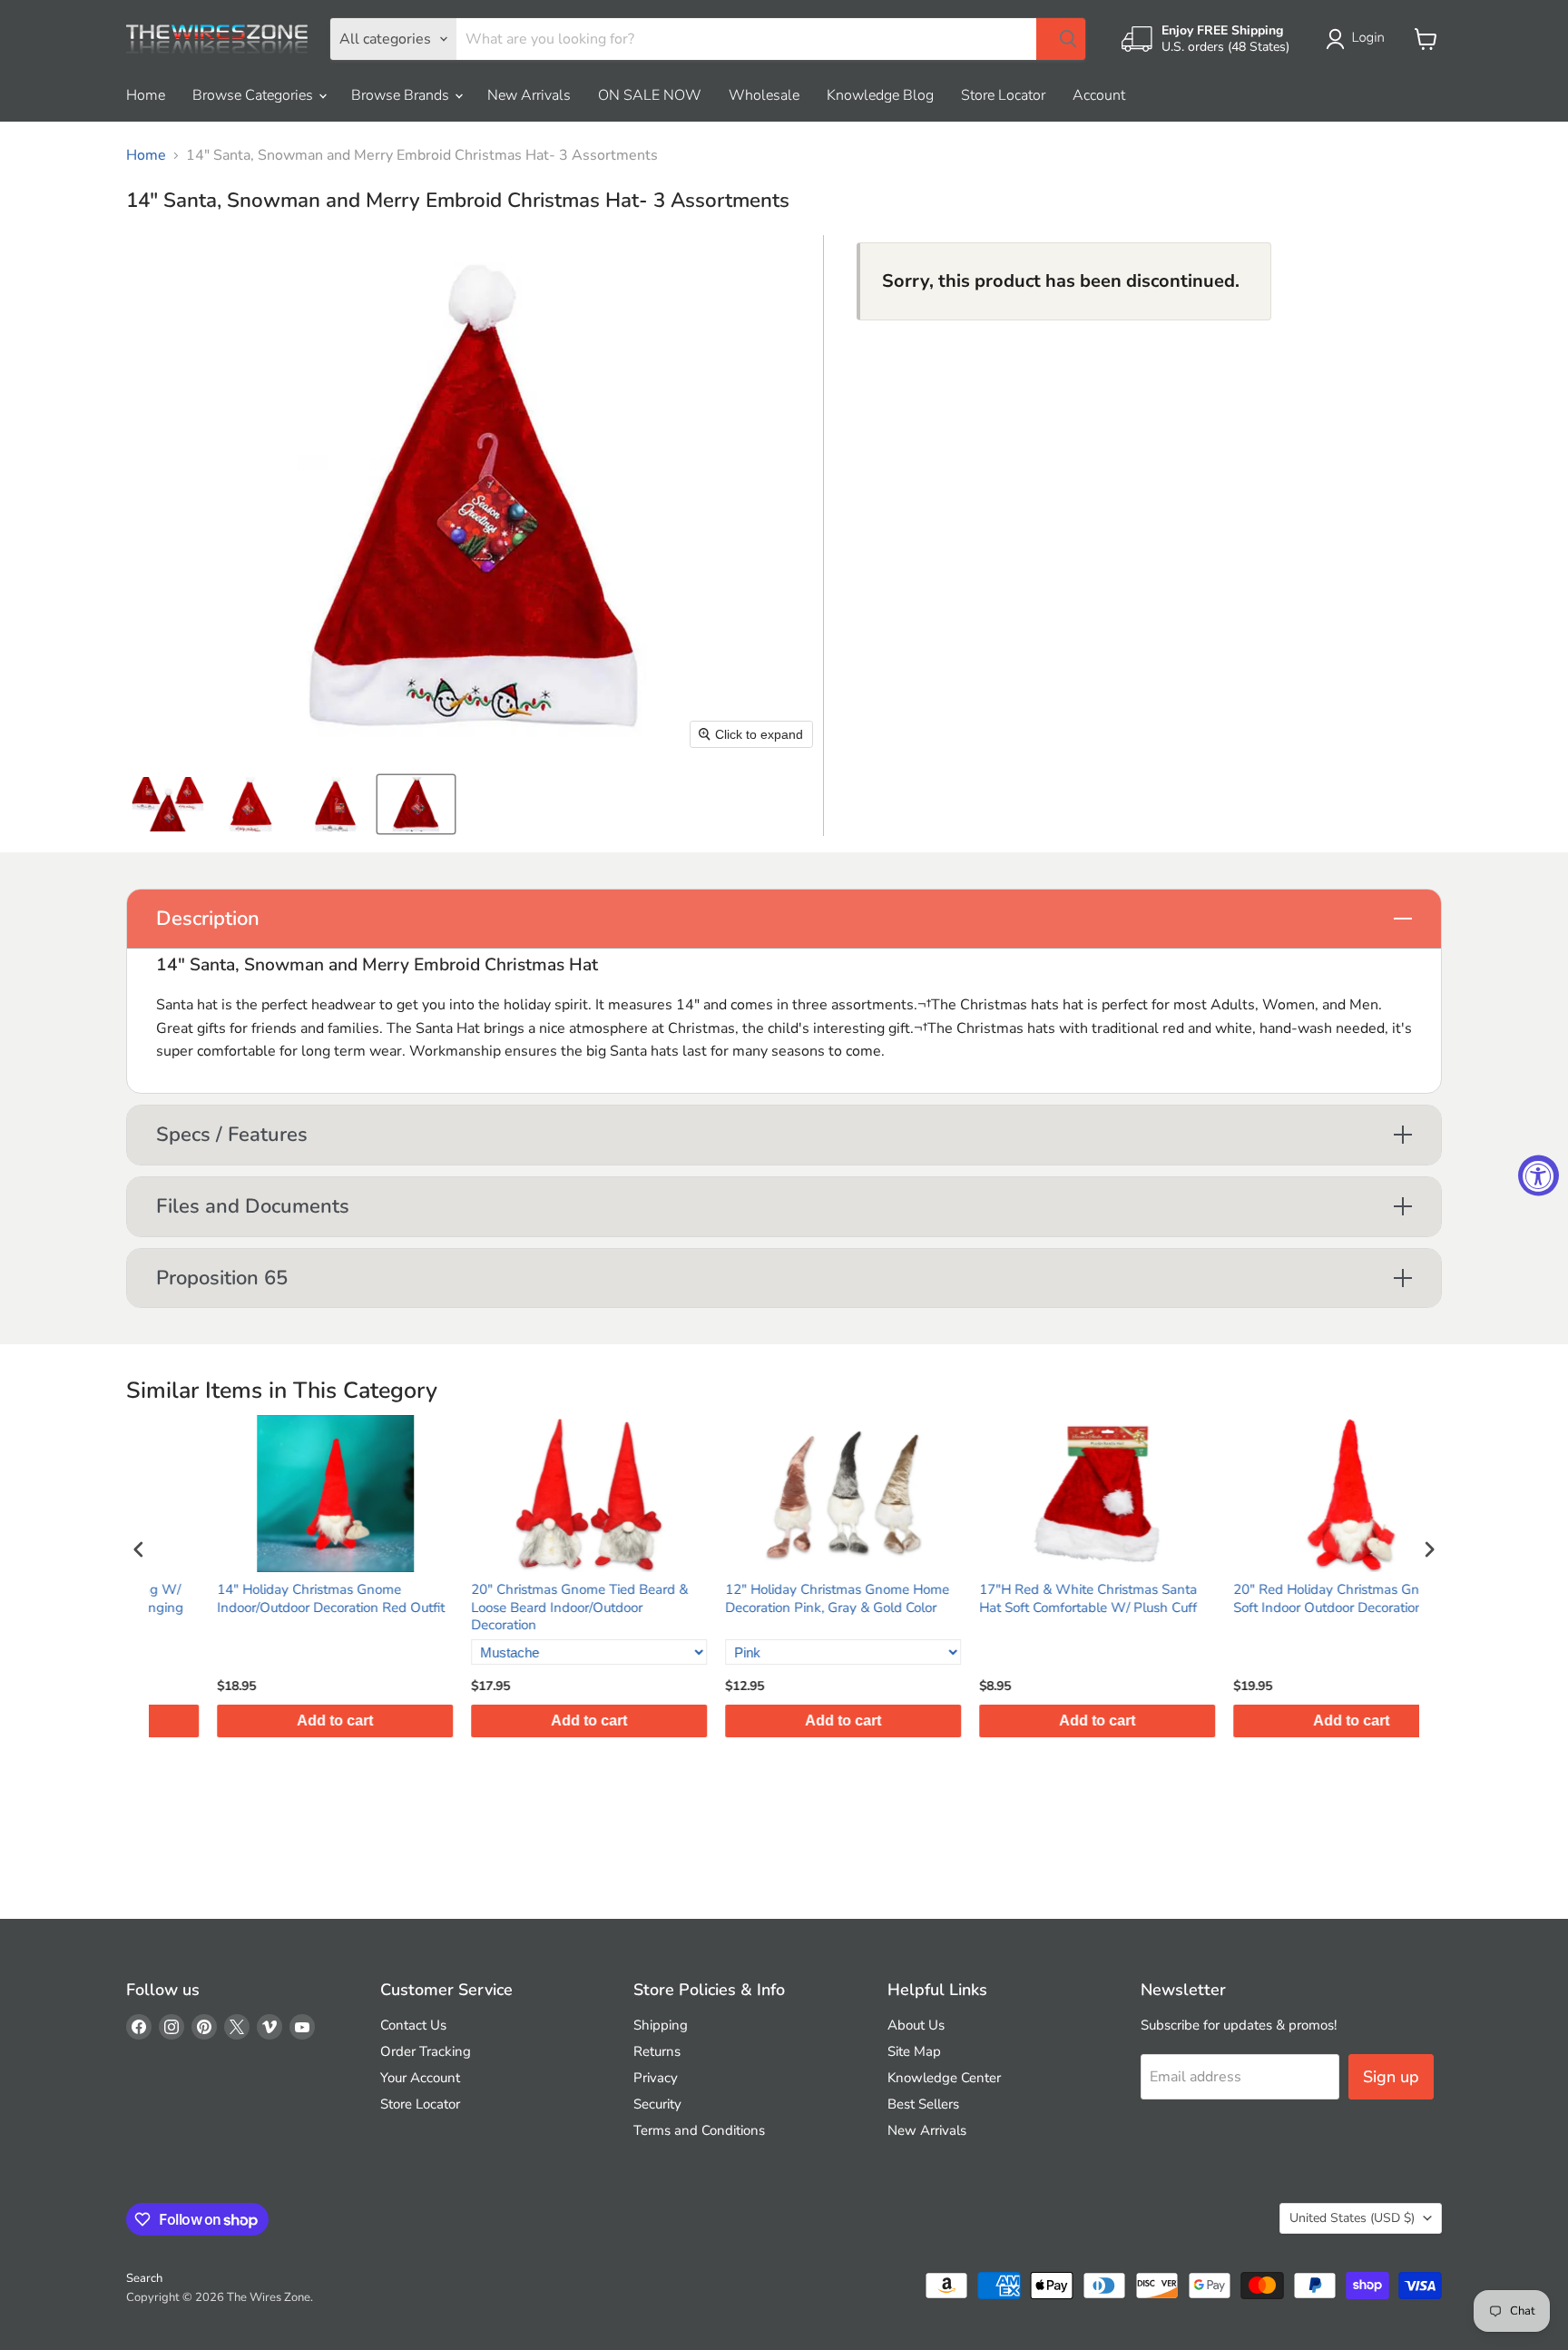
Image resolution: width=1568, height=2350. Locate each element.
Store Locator (1003, 95)
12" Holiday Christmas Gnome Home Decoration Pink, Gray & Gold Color (778, 1599)
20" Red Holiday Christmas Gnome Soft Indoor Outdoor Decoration (1280, 1599)
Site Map (914, 2051)
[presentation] (139, 1550)
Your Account (420, 2078)
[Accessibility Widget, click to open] (1539, 1175)
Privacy (656, 2078)
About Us (916, 2025)
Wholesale (764, 95)
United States (1352, 2218)
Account (1099, 95)
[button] (1359, 39)
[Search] (1061, 39)
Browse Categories (255, 95)
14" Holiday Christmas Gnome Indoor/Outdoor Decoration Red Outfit (272, 1599)
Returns (657, 2051)
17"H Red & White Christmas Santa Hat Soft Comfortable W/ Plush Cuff (1029, 1599)
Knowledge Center (944, 2078)
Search (144, 2278)
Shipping (661, 2025)
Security (657, 2104)
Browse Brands (402, 95)
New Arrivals (529, 95)
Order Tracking (426, 2051)
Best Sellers (923, 2104)
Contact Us (413, 2025)
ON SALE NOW (650, 95)
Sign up (1391, 2077)
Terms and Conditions (699, 2130)
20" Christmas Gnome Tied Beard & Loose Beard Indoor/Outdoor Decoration (520, 1608)
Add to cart (276, 1721)
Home (146, 95)
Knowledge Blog (880, 95)
